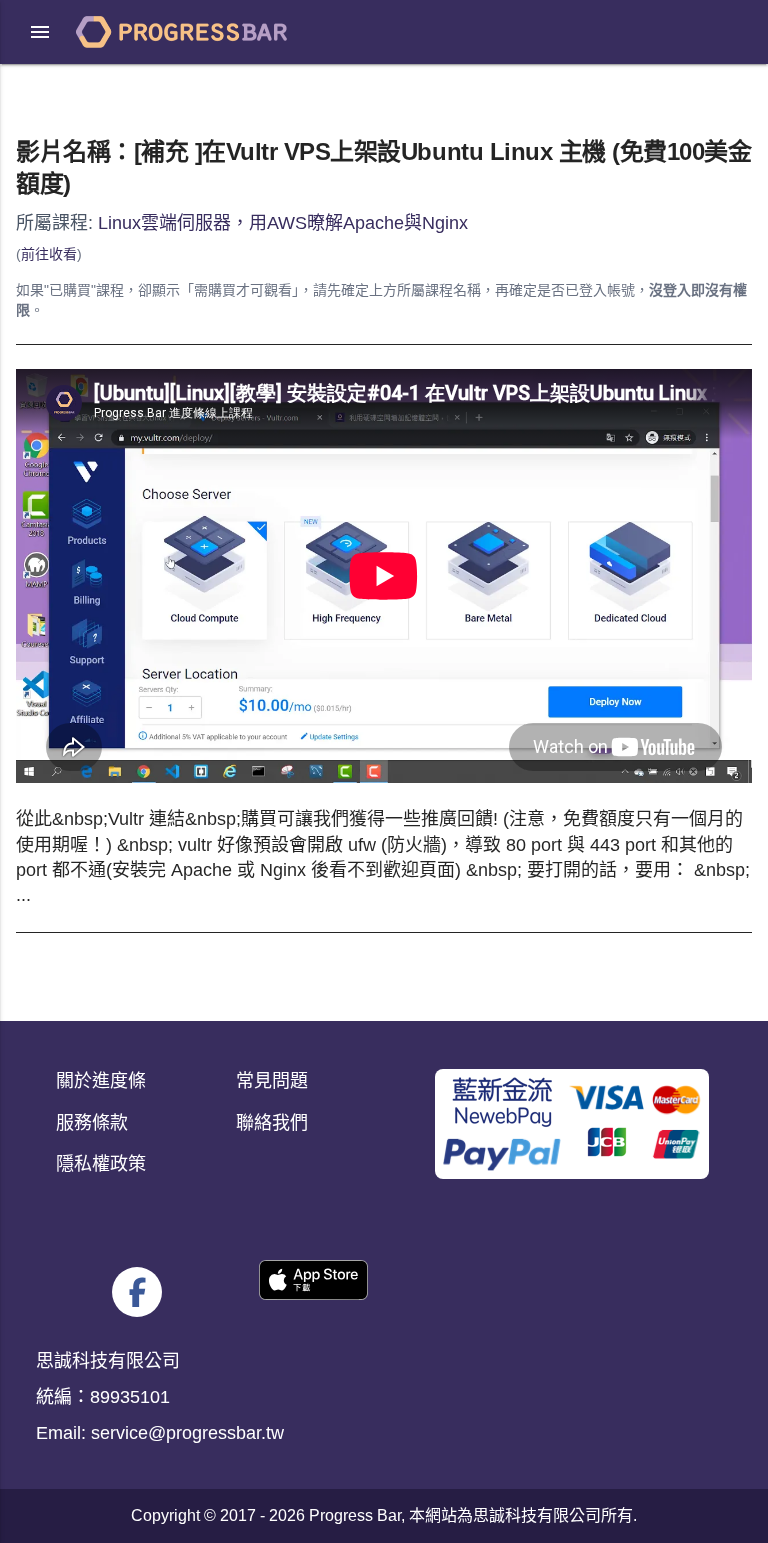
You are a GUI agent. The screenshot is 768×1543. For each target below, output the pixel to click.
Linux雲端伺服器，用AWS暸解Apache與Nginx (283, 223)
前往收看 (49, 254)
